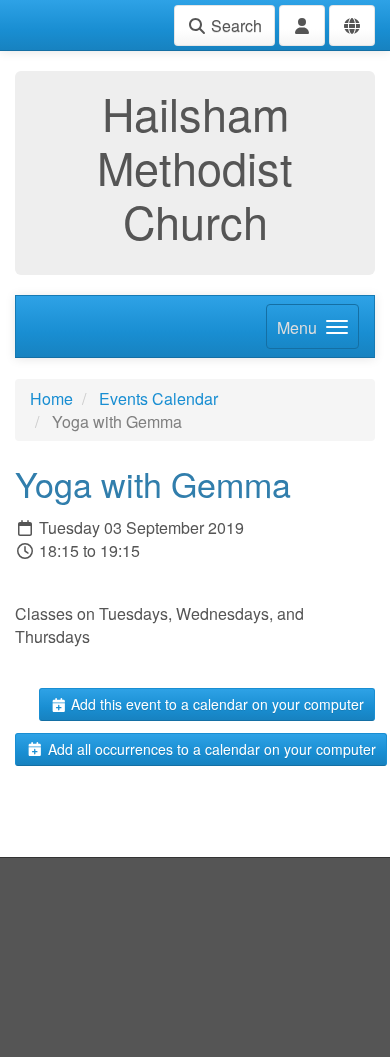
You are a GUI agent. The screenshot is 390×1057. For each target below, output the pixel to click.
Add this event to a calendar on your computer (215, 704)
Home (51, 398)
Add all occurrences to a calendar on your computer (210, 749)
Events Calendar (158, 398)
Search (234, 25)
